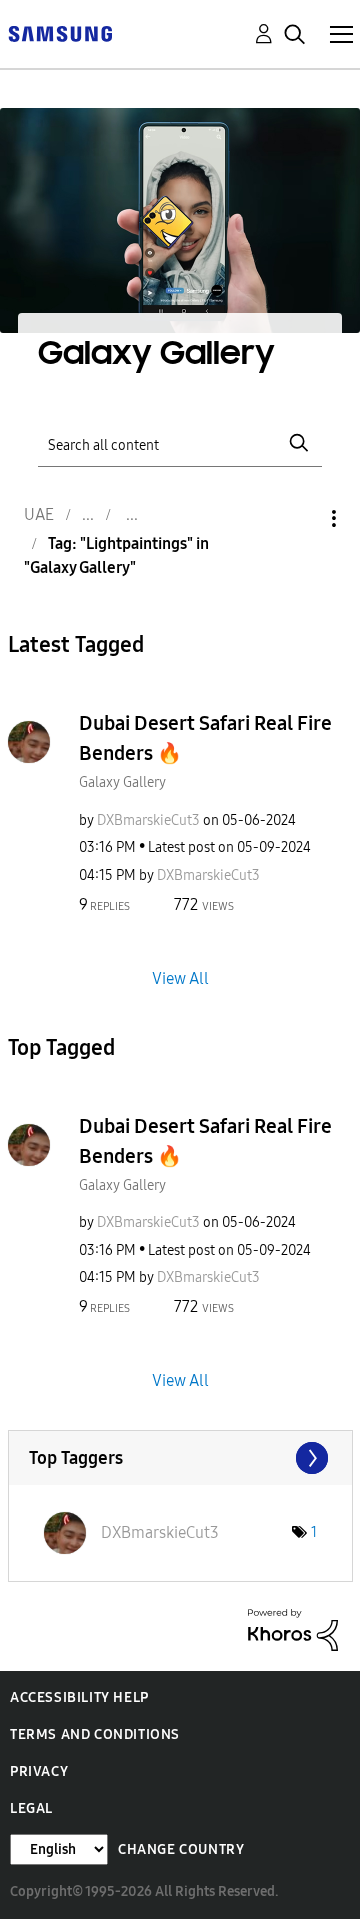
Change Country (181, 1849)
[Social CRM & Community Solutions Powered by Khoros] (293, 1628)
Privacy (39, 1771)
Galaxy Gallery (122, 782)
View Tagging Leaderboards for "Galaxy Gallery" (180, 1458)
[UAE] (60, 32)
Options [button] (300, 518)
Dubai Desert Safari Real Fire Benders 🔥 (205, 738)
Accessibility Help (79, 1697)
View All (180, 977)
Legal (31, 1808)
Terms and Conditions (95, 1734)
